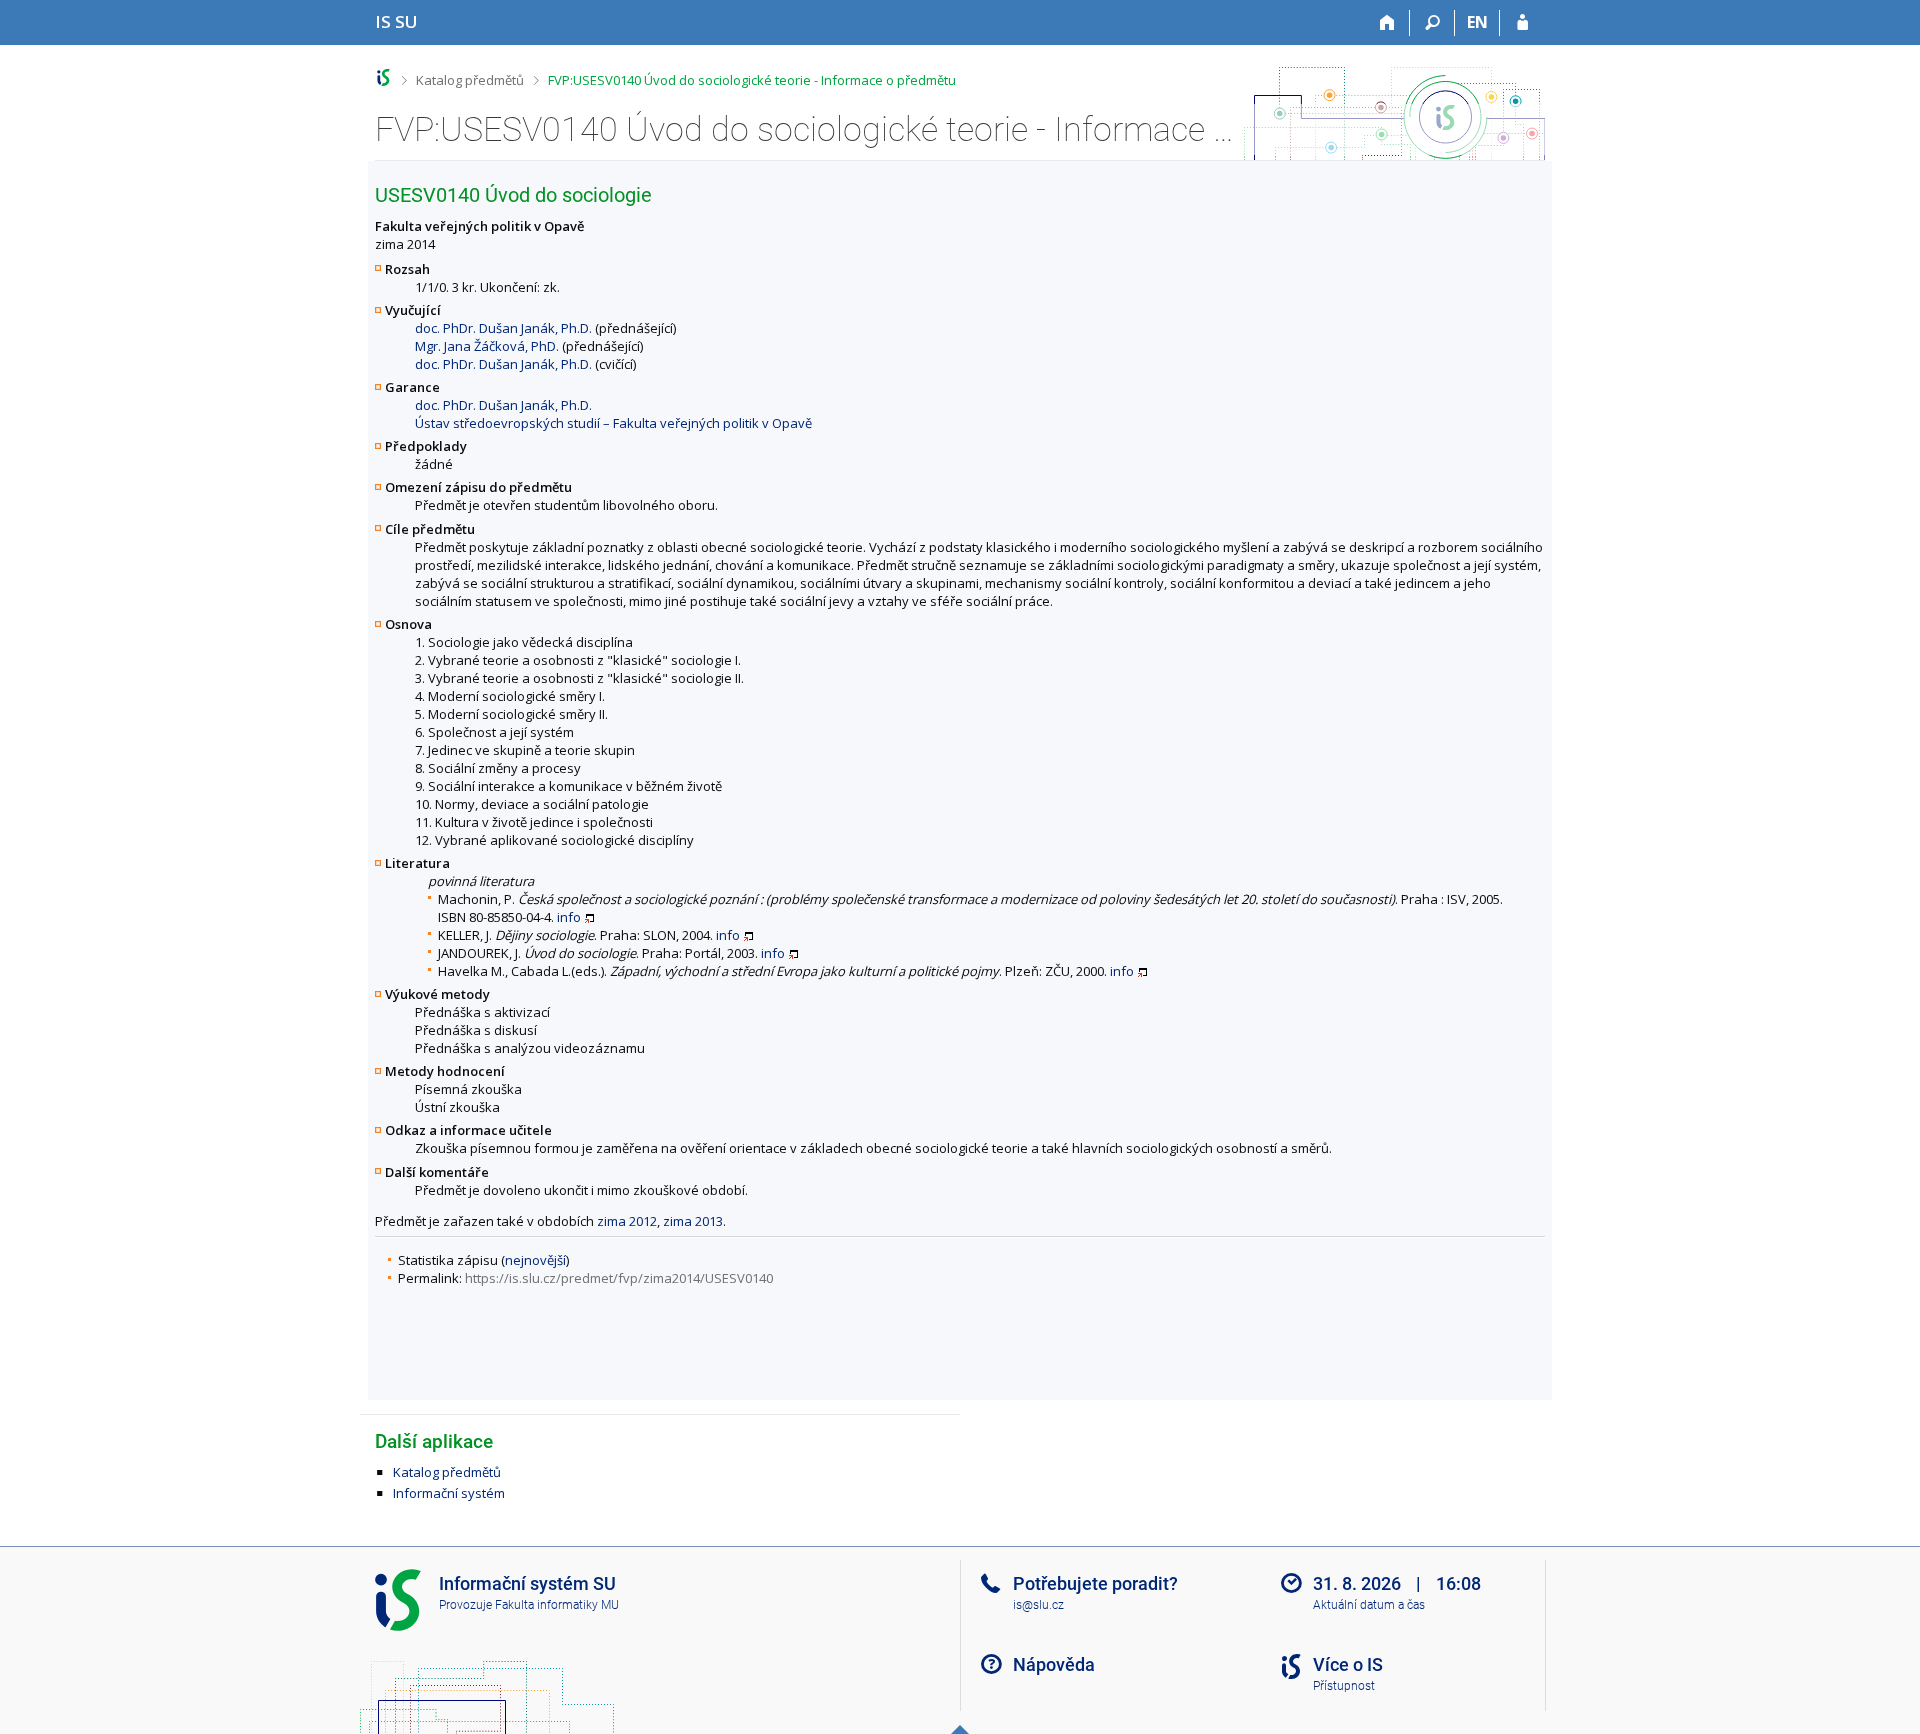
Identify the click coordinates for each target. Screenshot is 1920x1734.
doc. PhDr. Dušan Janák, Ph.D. (503, 328)
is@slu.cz (1038, 1605)
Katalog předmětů (470, 80)
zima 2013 (693, 1221)
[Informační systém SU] (383, 77)
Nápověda (1054, 1664)
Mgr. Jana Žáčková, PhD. (487, 346)
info (569, 917)
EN (1477, 22)
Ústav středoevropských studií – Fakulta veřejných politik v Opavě (613, 423)
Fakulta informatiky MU (557, 1605)
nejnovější (535, 1260)
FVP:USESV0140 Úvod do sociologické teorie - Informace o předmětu (752, 80)
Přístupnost (1344, 1686)
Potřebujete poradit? (1095, 1583)
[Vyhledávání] (1432, 23)
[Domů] (1387, 23)
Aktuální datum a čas (1369, 1605)
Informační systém (449, 1493)
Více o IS (1348, 1664)
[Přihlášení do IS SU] (1522, 23)
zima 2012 (627, 1221)
